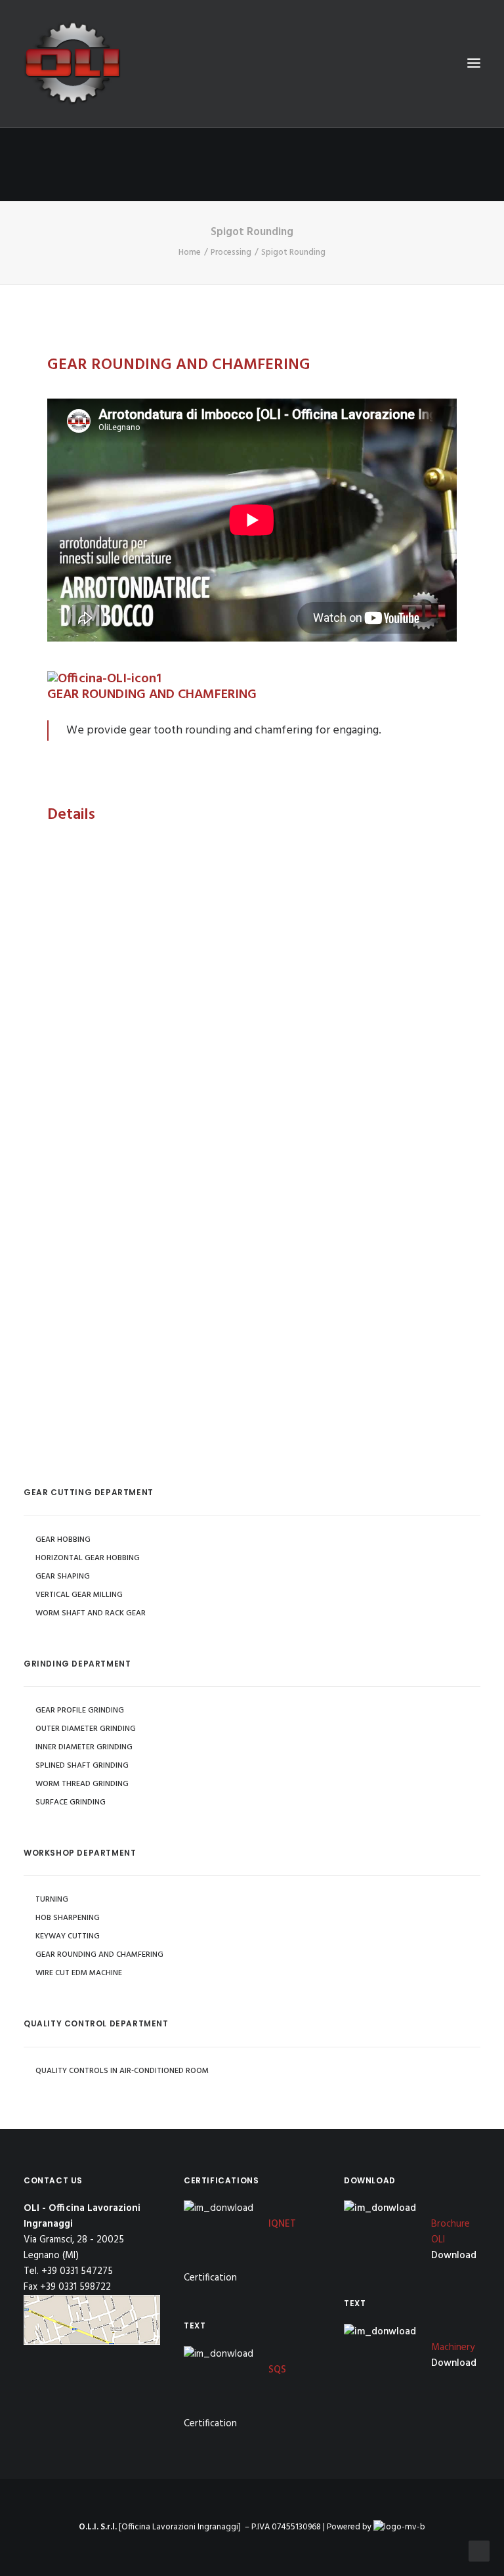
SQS (277, 2370)
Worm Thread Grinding (82, 1784)
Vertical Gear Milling (79, 1595)
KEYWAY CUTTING (68, 1936)
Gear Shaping (63, 1577)
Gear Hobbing (63, 1540)
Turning (52, 1900)
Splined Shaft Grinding (82, 1766)
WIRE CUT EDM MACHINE (79, 1973)
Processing (231, 252)
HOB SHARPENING (68, 1918)
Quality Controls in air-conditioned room (122, 2071)
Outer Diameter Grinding (86, 1729)
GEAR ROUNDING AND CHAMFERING (99, 1955)
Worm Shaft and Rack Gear (91, 1613)
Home (190, 252)
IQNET (282, 2224)
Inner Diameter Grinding (84, 1747)
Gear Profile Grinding (80, 1711)
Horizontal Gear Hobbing (88, 1558)
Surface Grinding (71, 1802)
